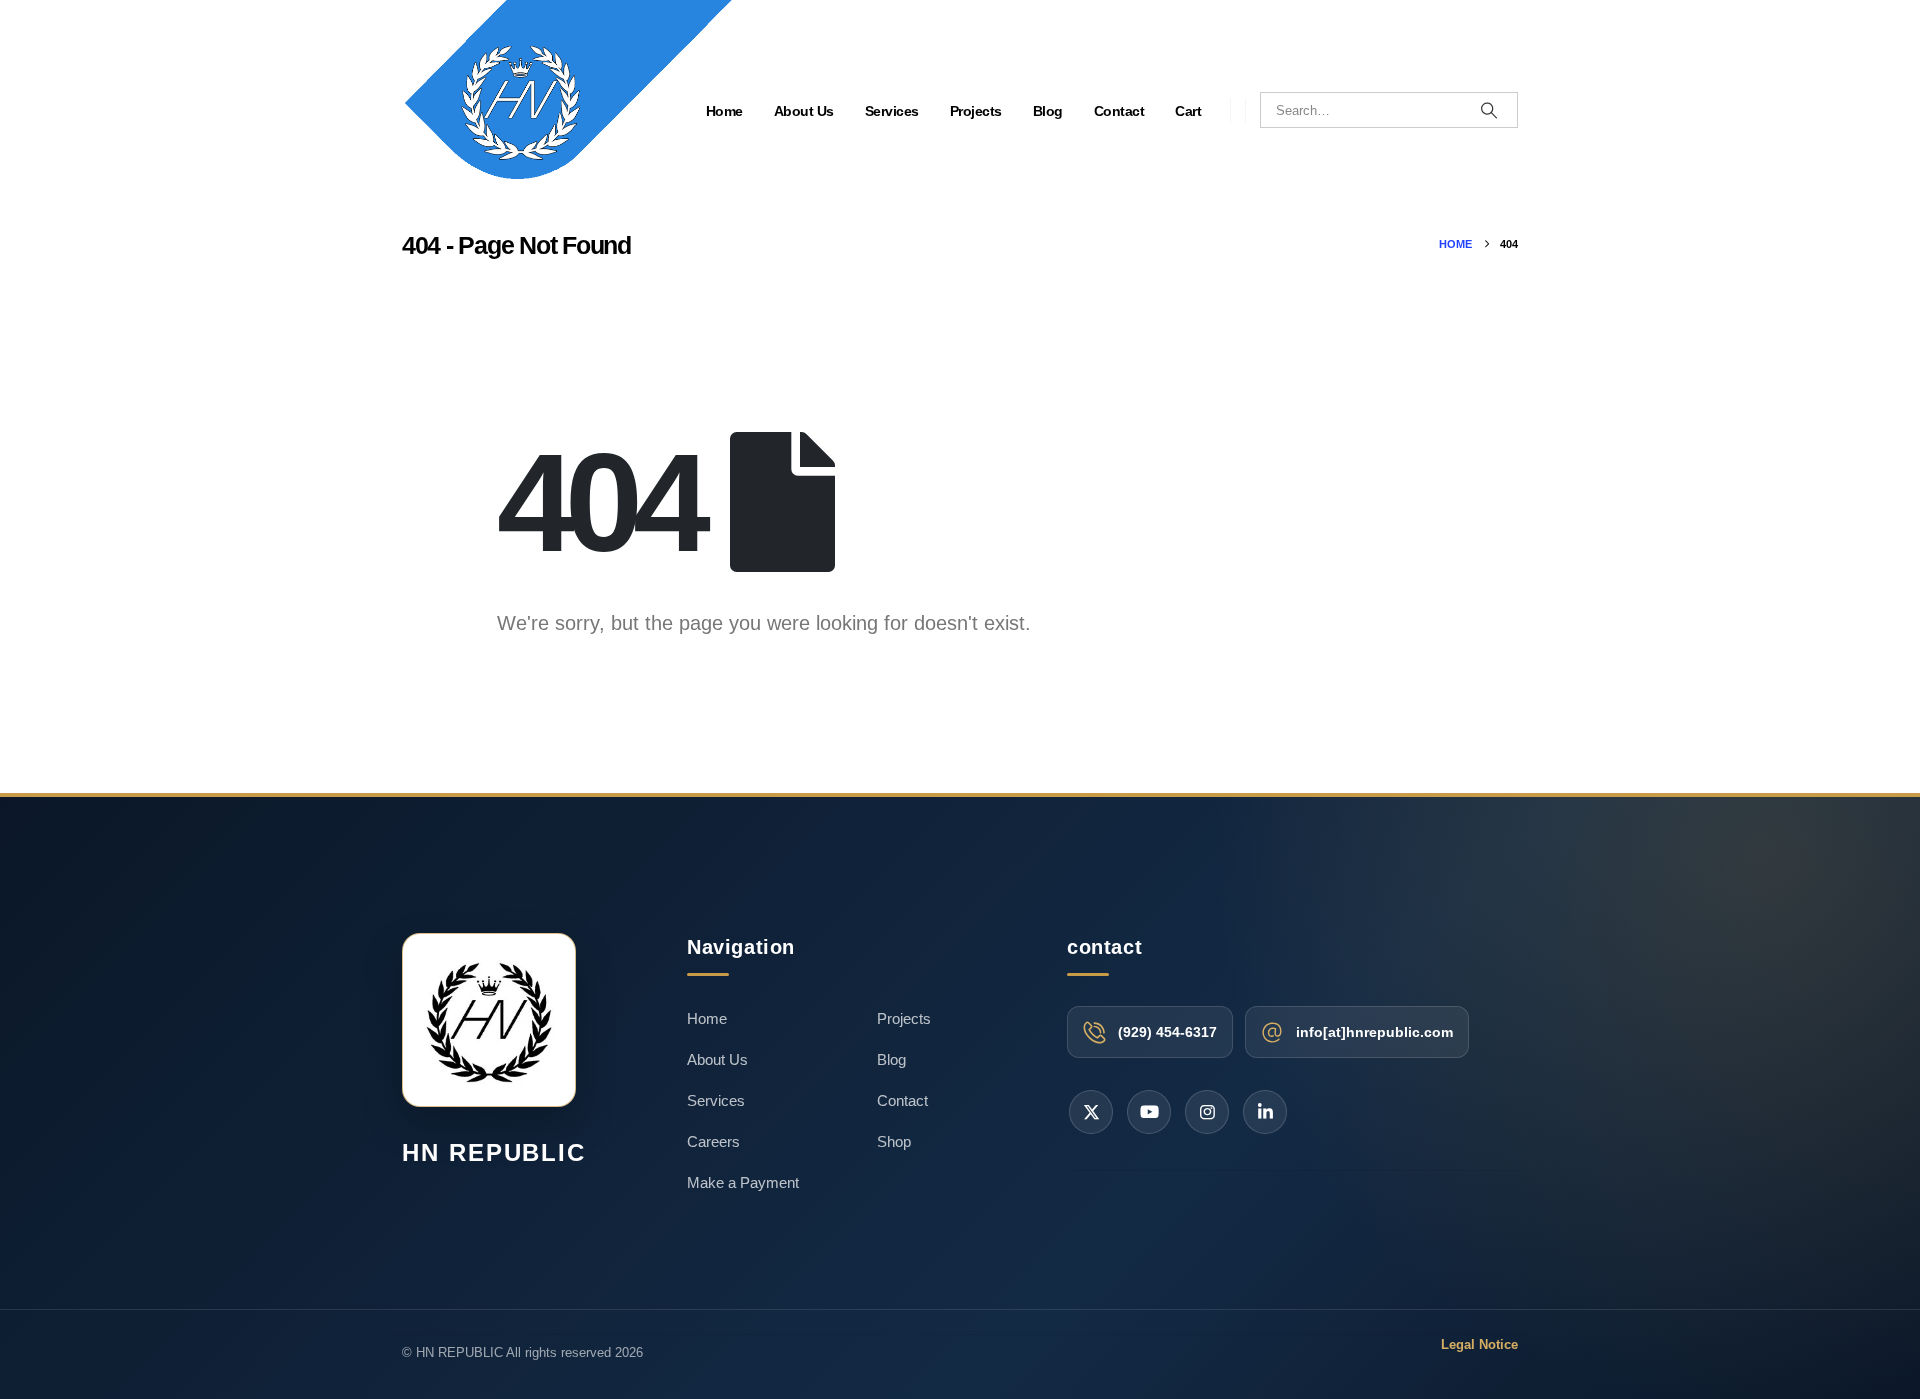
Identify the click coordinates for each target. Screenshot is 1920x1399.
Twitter (1091, 1112)
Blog (1048, 111)
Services (892, 111)
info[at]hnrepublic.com (1374, 1032)
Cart (1188, 111)
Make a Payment (743, 1182)
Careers (713, 1141)
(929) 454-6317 (1167, 1032)
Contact (1119, 111)
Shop (894, 1141)
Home (707, 1018)
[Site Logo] (567, 103)
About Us (804, 111)
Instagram (1207, 1112)
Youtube (1149, 1112)
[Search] (1489, 110)
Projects (976, 111)
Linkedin (1265, 1112)
